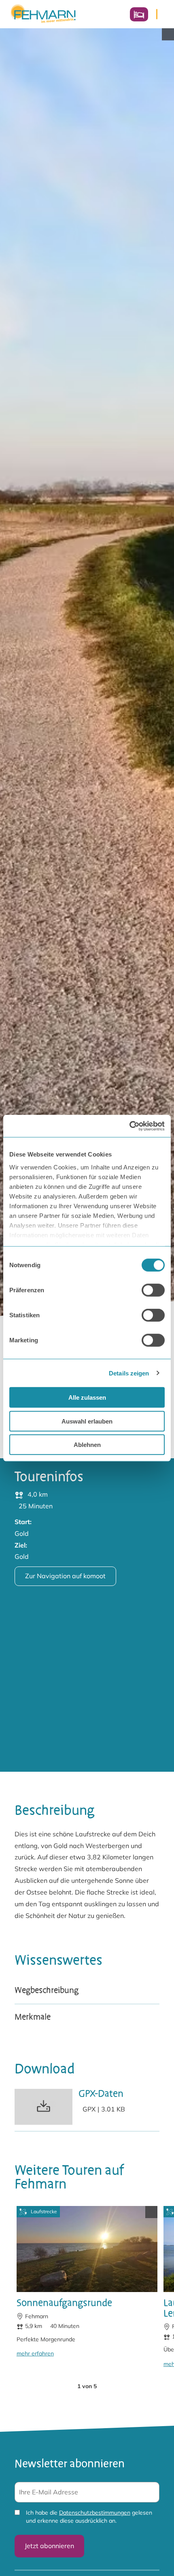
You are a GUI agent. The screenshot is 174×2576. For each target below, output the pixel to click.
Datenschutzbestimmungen (95, 2513)
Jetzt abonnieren (49, 2546)
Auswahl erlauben (87, 1421)
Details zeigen (129, 1373)
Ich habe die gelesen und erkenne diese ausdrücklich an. (89, 2517)
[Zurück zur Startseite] (43, 14)
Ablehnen (87, 1445)
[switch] (153, 1290)
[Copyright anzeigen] (168, 34)
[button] (64, 2386)
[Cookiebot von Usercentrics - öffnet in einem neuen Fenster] (129, 1126)
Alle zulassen (87, 1397)
